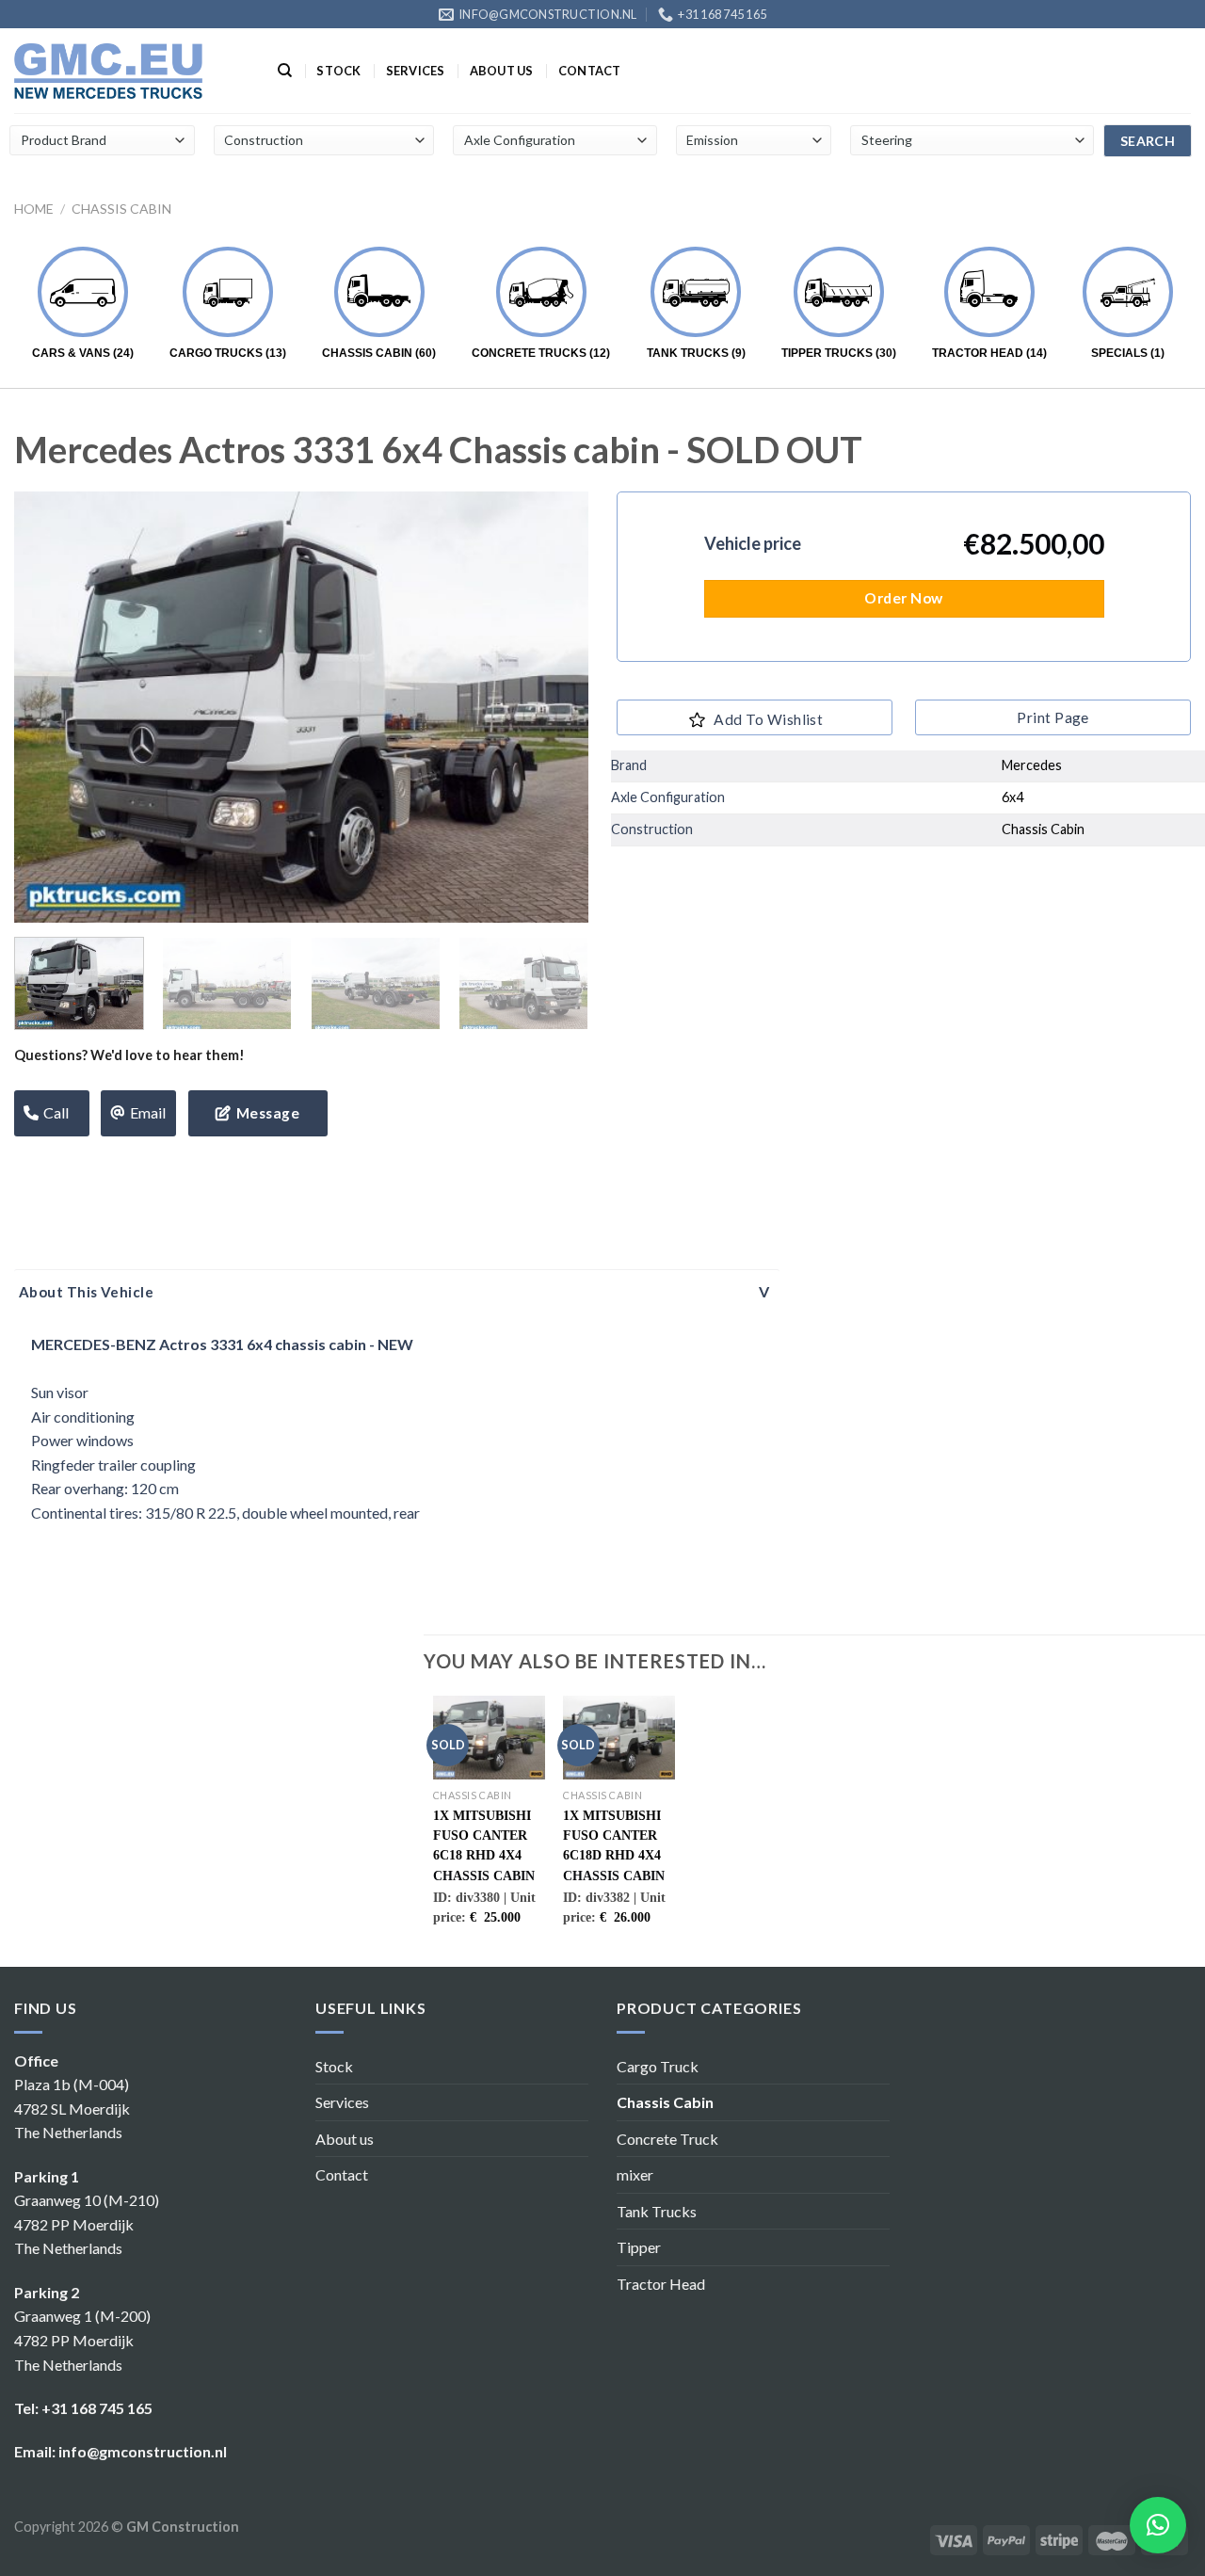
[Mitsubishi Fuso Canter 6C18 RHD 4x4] (489, 1738)
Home (34, 209)
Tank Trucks (657, 2211)
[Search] (285, 71)
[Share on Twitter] (51, 1166)
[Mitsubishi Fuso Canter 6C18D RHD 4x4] (619, 1738)
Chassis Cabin (121, 209)
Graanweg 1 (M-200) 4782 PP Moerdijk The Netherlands (82, 2340)
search (1148, 141)
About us (502, 71)
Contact (590, 71)
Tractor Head (661, 2284)
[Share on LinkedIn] (153, 1166)
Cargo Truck (658, 2066)
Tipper (639, 2247)
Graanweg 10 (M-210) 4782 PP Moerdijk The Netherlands (87, 2224)
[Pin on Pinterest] (119, 1166)
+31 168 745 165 (97, 2408)
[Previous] (49, 707)
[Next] (554, 707)
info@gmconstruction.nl (143, 2451)
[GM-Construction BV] (108, 71)
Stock (338, 71)
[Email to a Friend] (85, 1166)
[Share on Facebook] (17, 1166)
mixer (635, 2174)
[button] (1158, 2525)
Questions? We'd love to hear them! (129, 1055)
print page (1053, 717)
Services (416, 71)
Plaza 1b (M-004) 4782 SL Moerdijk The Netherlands (72, 2108)
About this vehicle (86, 1292)
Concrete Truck (667, 2139)
